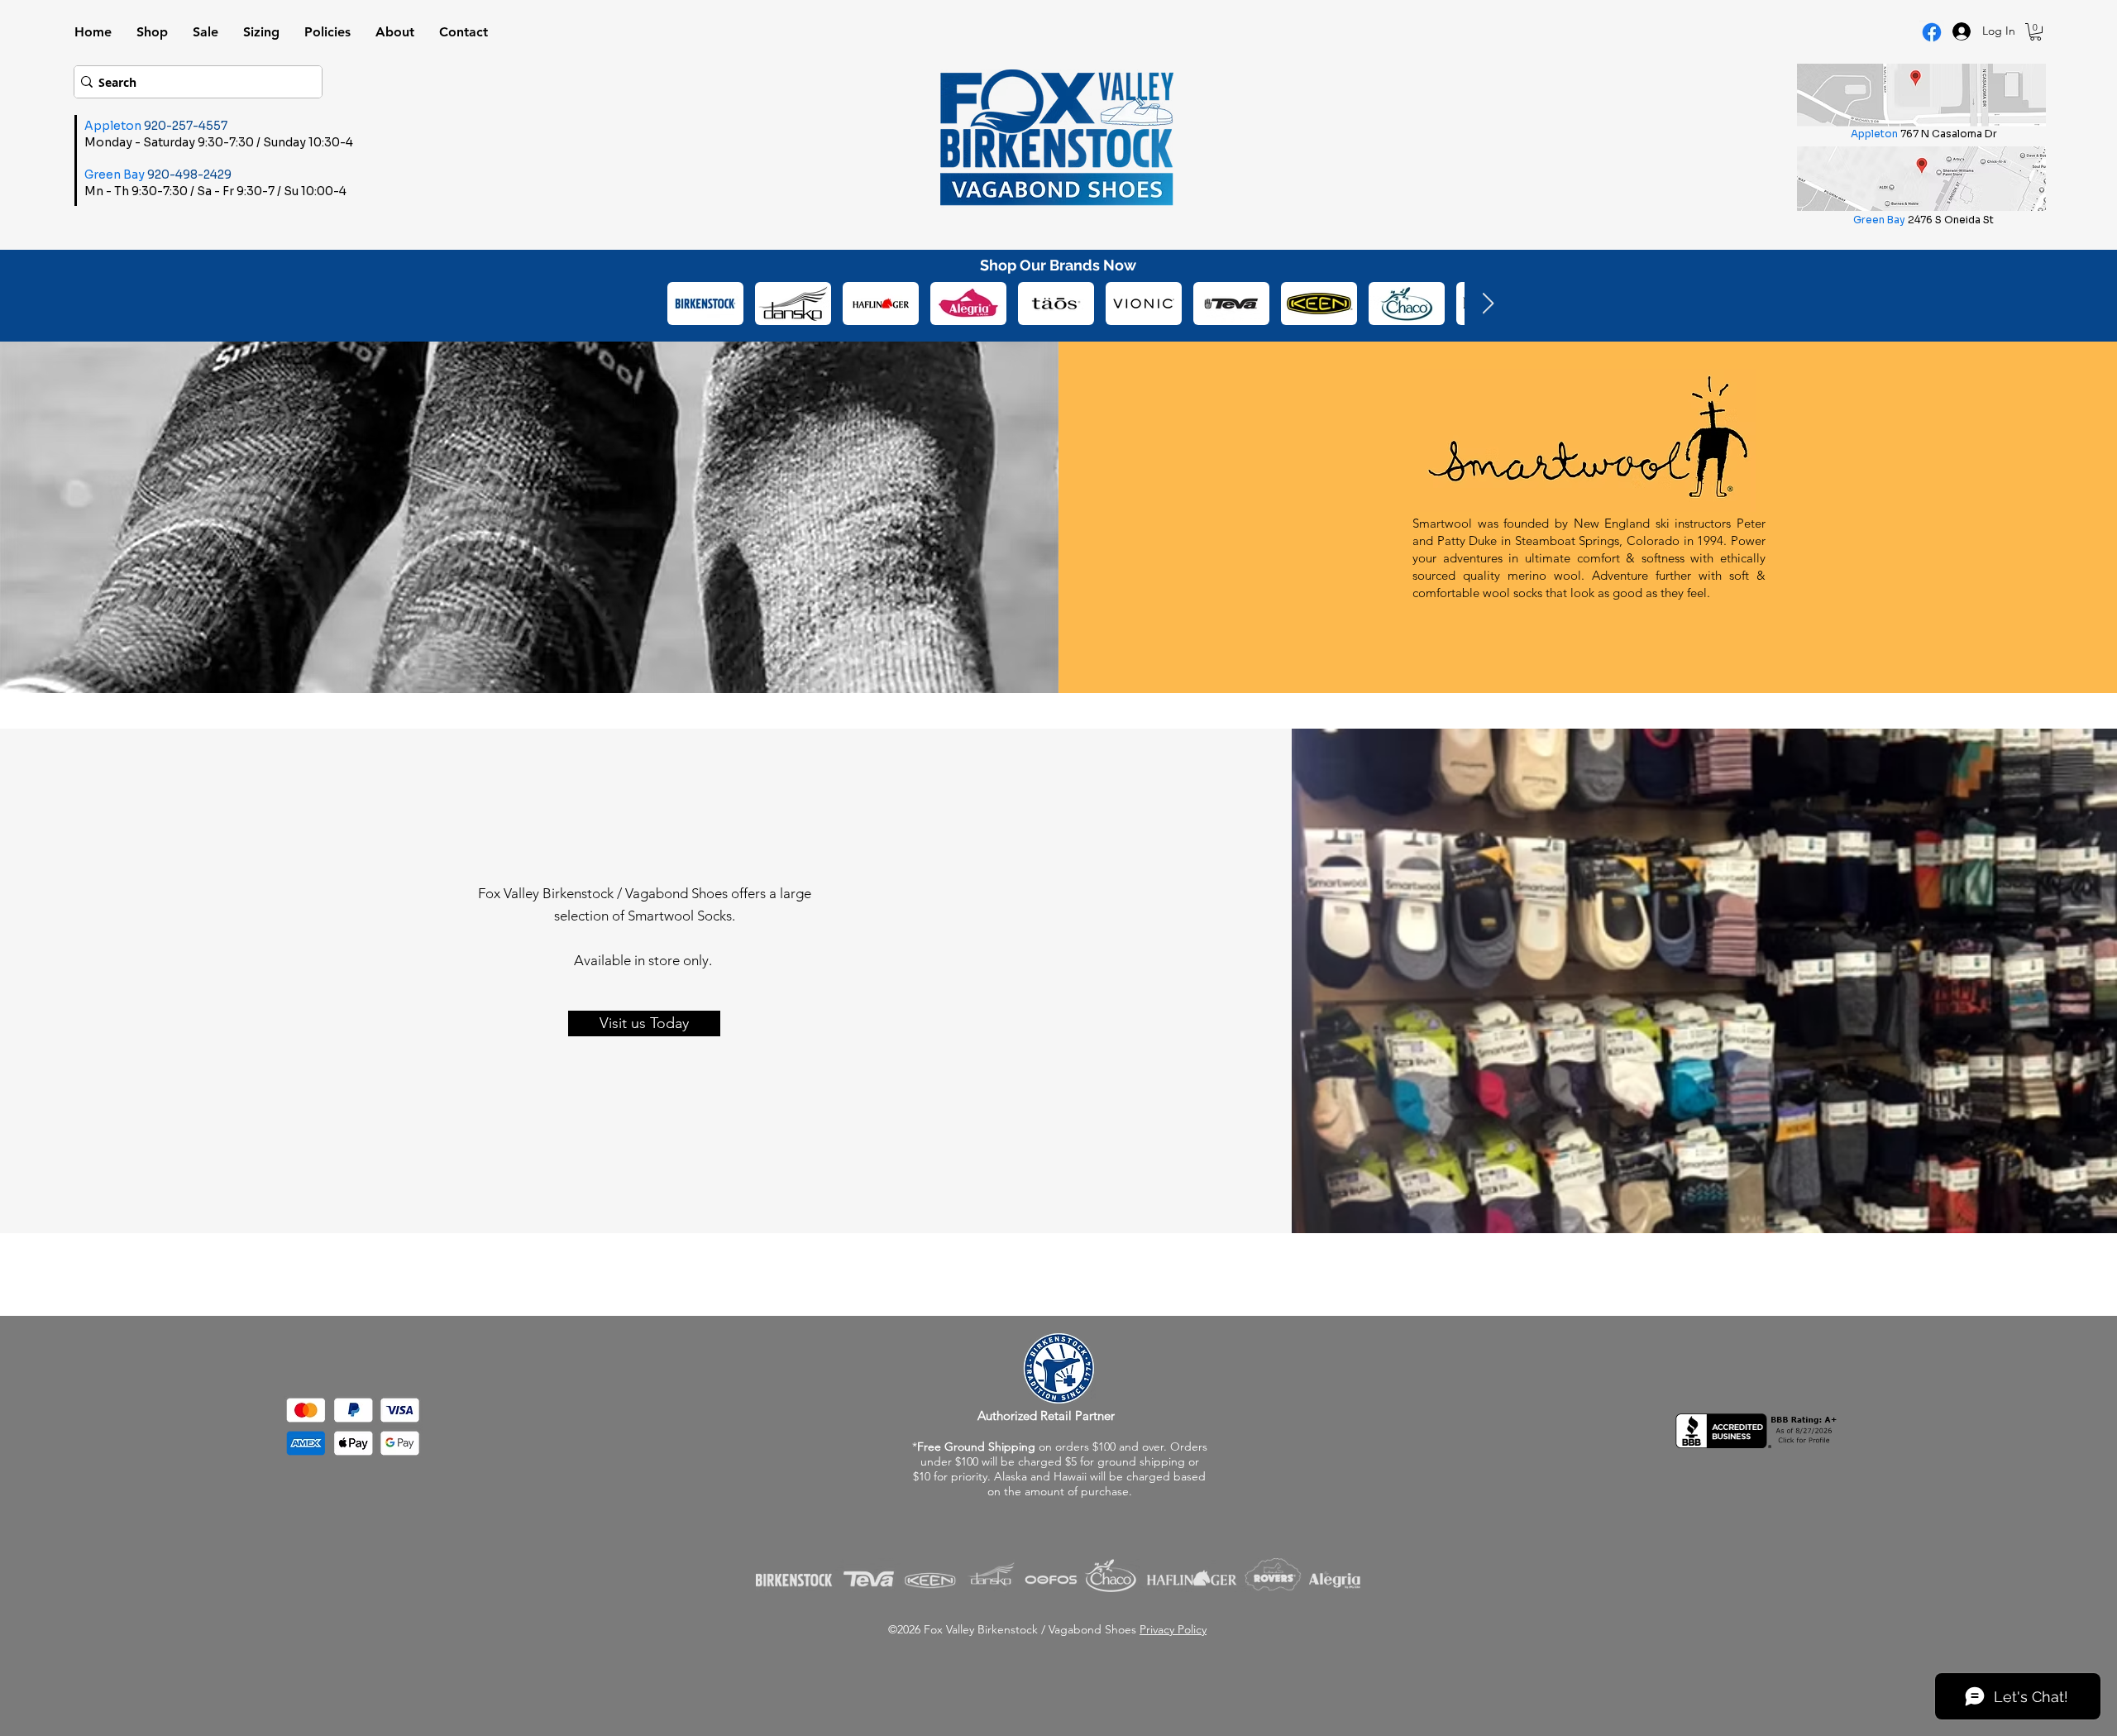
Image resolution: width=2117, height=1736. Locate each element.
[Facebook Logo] (1932, 32)
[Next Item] (1488, 304)
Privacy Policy (1173, 1629)
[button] (2036, 32)
